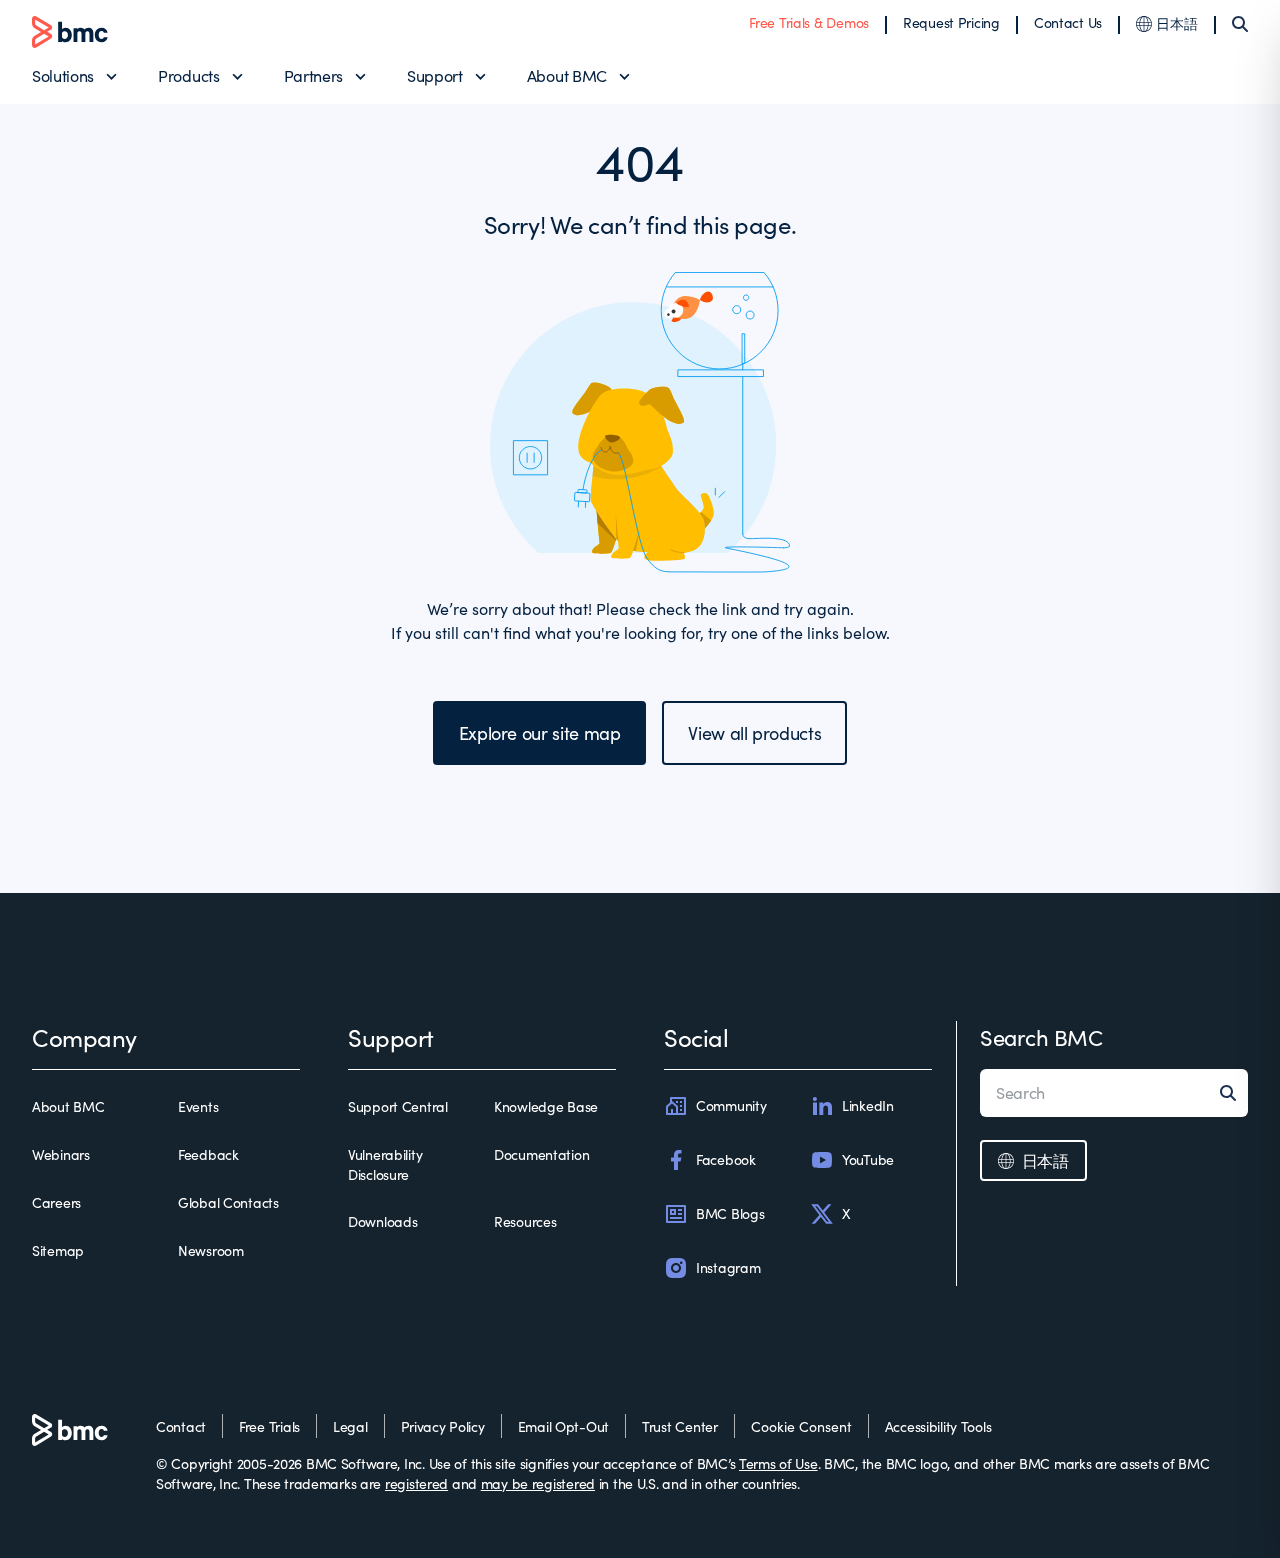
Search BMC (1041, 1037)
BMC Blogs (730, 1213)
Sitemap (58, 1250)
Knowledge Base (546, 1106)
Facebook (726, 1159)
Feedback (208, 1154)
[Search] (1240, 24)
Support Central (398, 1106)
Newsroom (211, 1250)
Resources (525, 1221)
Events (198, 1106)
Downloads (382, 1221)
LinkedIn (868, 1105)
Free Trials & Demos (809, 22)
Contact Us (1068, 22)
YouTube (868, 1159)
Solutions (63, 75)
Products (188, 75)
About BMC (567, 75)
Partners (313, 75)
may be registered (538, 1483)
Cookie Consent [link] (801, 1426)
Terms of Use (778, 1463)
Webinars (61, 1154)
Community (731, 1105)
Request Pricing (951, 22)
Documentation (541, 1154)
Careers (56, 1202)
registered (416, 1483)
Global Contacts (228, 1202)
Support (435, 75)
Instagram (728, 1267)
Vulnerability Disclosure (385, 1164)
